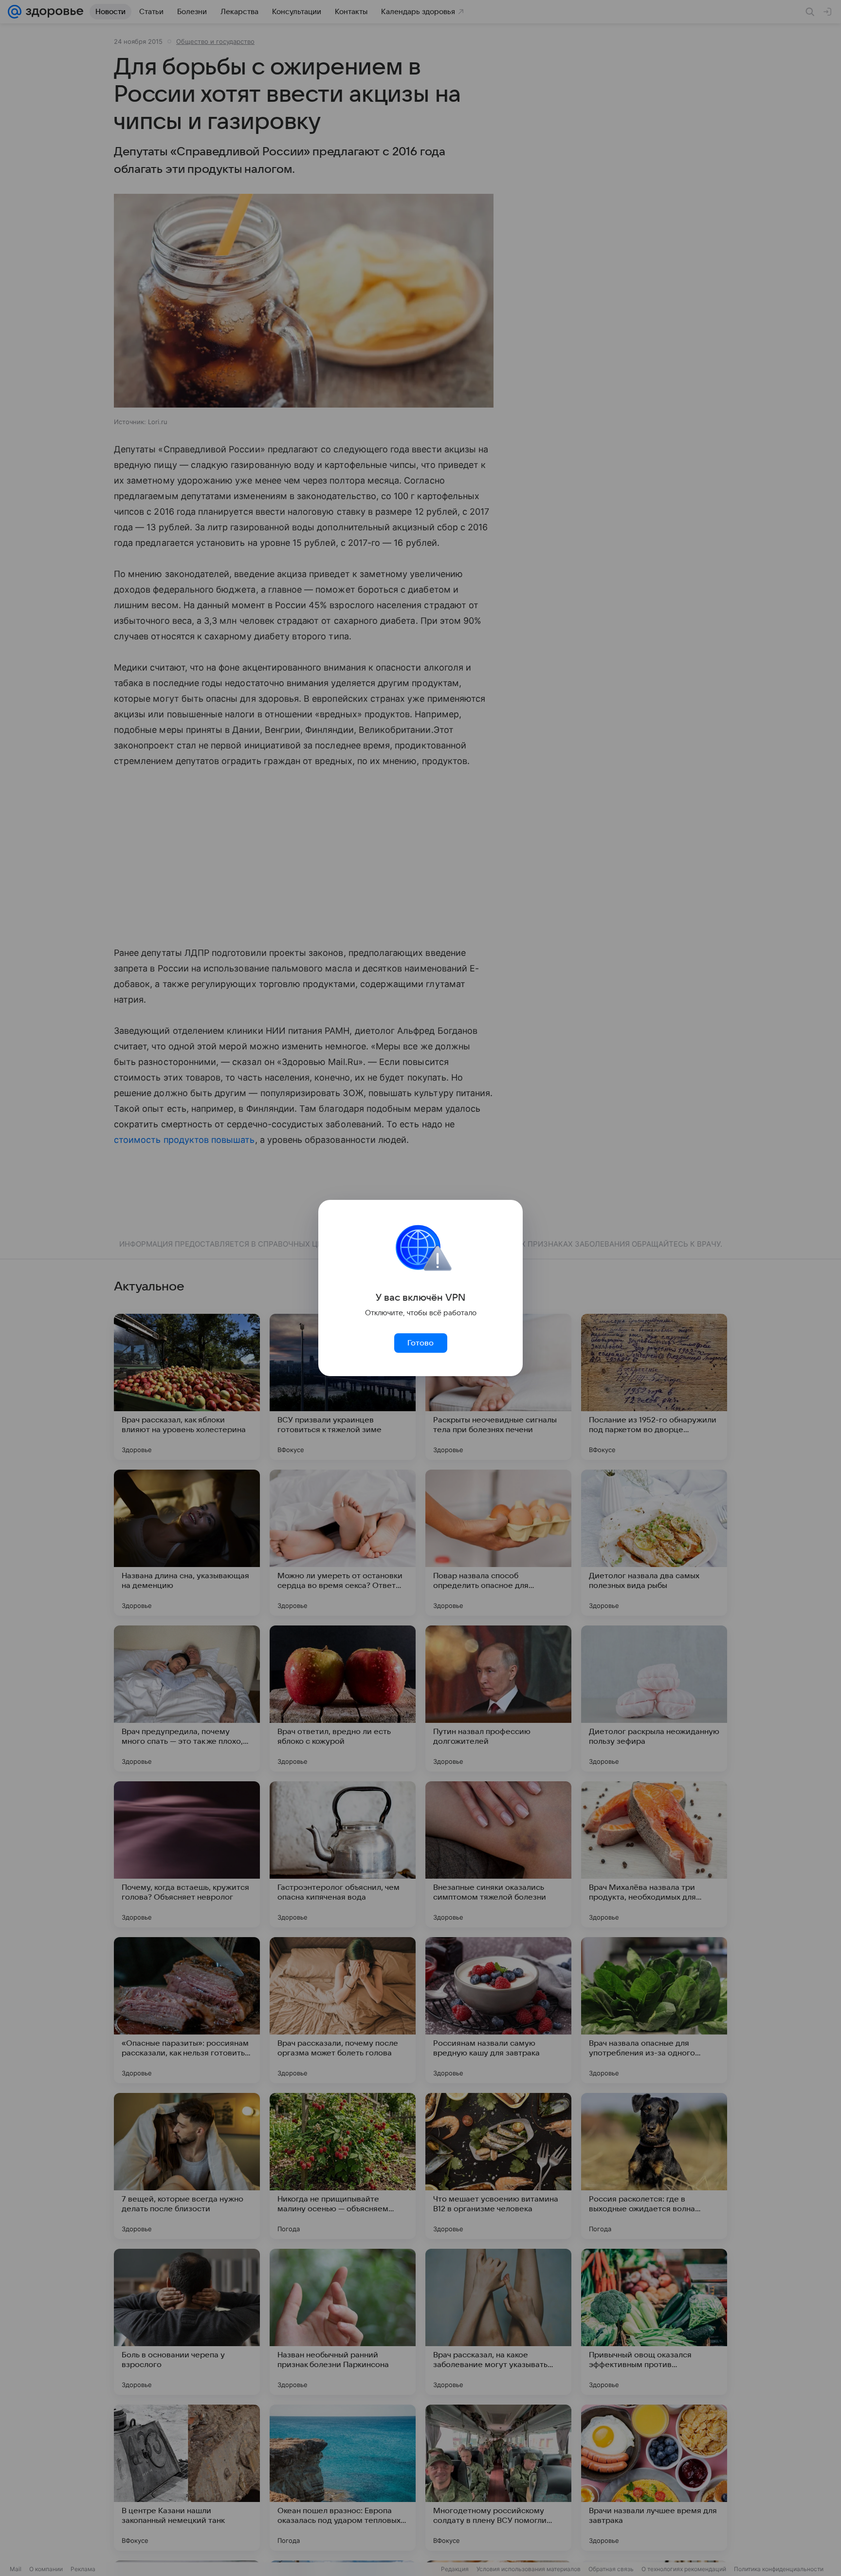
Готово (420, 1343)
